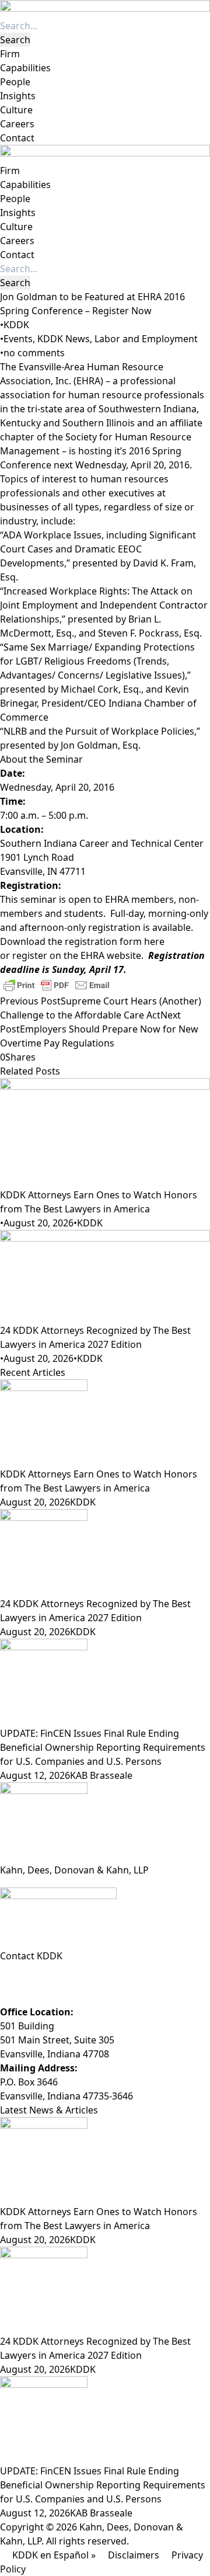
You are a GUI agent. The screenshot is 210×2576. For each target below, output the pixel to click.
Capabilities (25, 68)
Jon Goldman (89, 745)
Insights (18, 96)
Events (18, 339)
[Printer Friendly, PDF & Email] (57, 984)
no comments (34, 353)
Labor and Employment (146, 339)
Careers (17, 124)
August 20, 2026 (38, 1223)
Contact (17, 138)
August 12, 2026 (35, 1775)
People (15, 82)
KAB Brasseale (101, 1775)
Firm (10, 54)
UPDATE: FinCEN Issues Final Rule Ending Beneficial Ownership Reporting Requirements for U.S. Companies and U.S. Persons (103, 1747)
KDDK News (64, 339)
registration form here (115, 941)
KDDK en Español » (54, 2555)
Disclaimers (134, 2555)
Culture (16, 110)
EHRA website (111, 955)
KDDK (16, 325)
